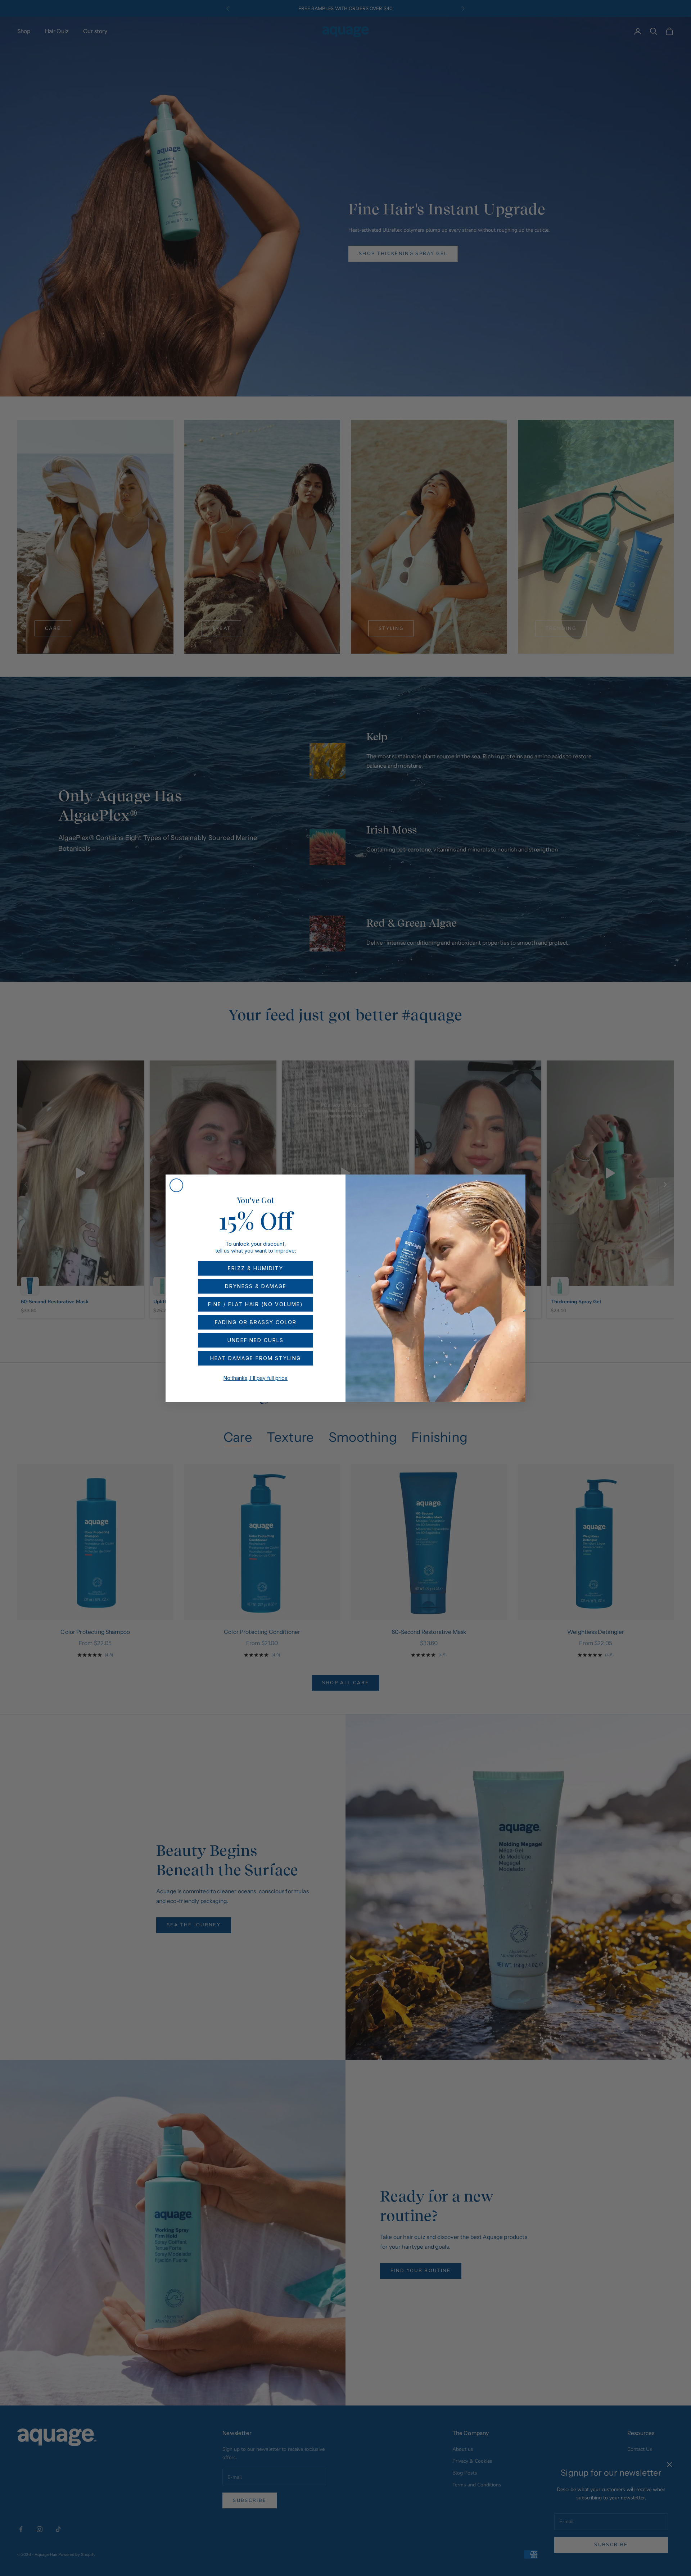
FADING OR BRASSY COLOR (256, 1322)
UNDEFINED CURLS (256, 1340)
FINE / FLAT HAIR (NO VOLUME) (256, 1304)
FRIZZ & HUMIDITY (256, 1268)
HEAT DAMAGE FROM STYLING (256, 1358)
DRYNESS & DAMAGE (256, 1286)
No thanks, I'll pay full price (256, 1378)
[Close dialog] (176, 1185)
